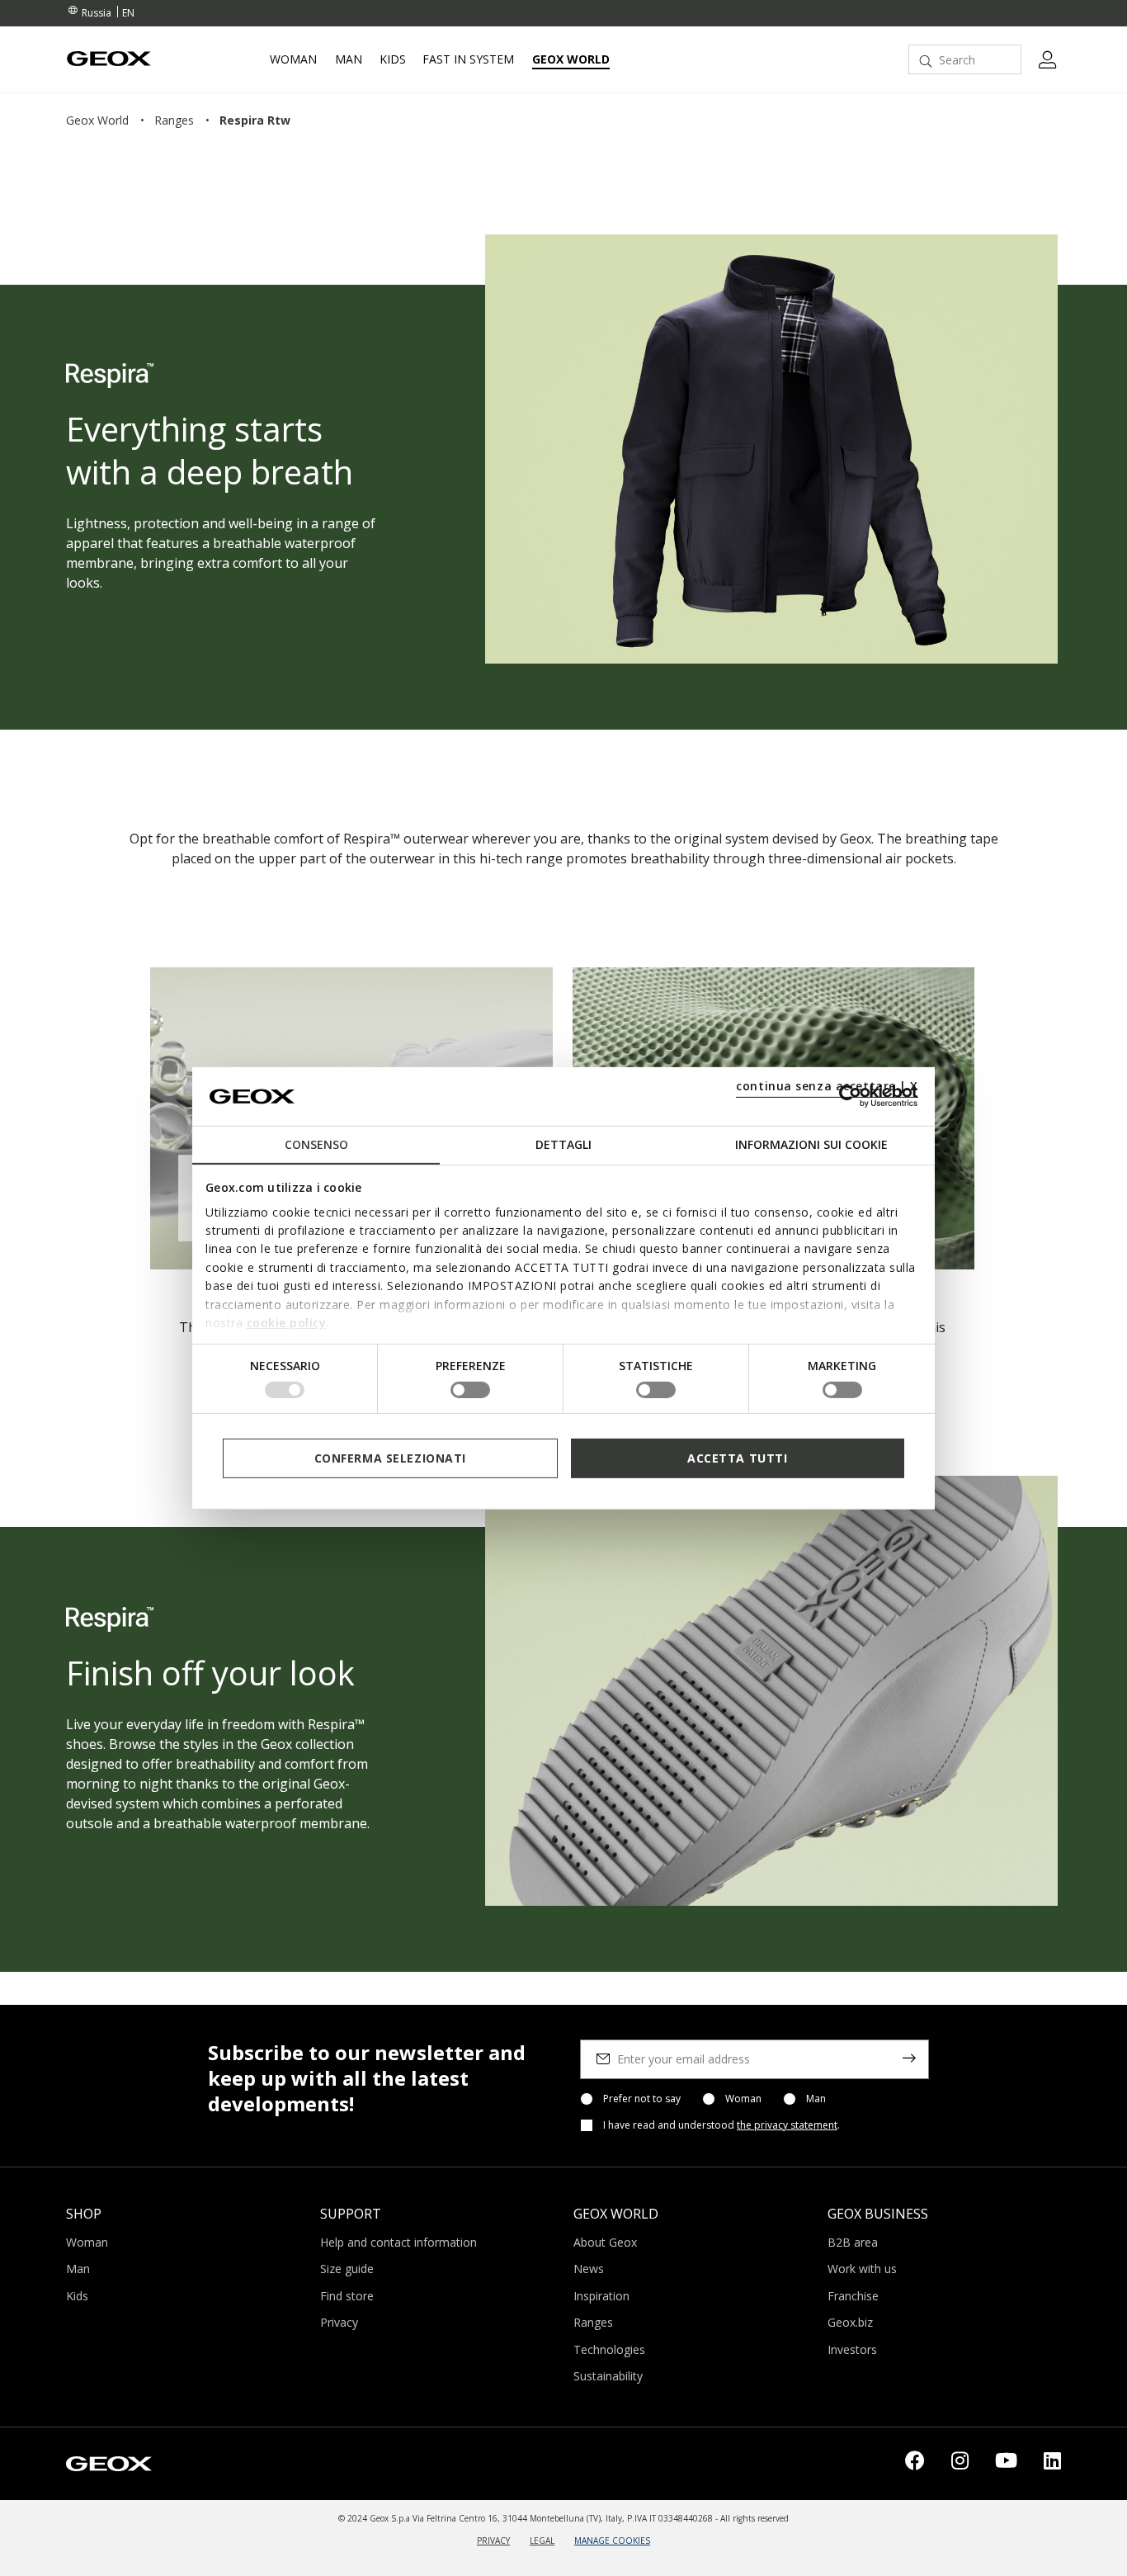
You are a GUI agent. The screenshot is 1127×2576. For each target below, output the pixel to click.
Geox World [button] (571, 59)
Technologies (609, 2349)
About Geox (605, 2242)
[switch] (470, 1390)
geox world (97, 120)
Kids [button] (393, 59)
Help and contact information (398, 2242)
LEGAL (542, 2541)
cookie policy (287, 1323)
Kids (77, 2296)
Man (816, 2099)
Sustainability (608, 2376)
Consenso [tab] (316, 1144)
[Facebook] (915, 2464)
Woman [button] (293, 59)
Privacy (339, 2322)
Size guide (347, 2269)
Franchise (853, 2296)
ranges (174, 120)
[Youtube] (1006, 2464)
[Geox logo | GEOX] (109, 2462)
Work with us (862, 2269)
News (589, 2269)
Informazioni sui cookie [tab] (811, 1144)
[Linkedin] (1052, 2464)
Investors (852, 2349)
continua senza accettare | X (827, 1086)
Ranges (593, 2322)
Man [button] (349, 59)
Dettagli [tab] (563, 1144)
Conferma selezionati (390, 1457)
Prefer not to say (642, 2099)
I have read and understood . (721, 2125)
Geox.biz (850, 2322)
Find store (347, 2296)
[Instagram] (960, 2464)
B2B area (853, 2242)
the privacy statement (787, 2125)
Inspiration (601, 2296)
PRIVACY (493, 2541)
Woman (743, 2099)
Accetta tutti (737, 1457)
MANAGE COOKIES (612, 2541)
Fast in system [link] (468, 59)
